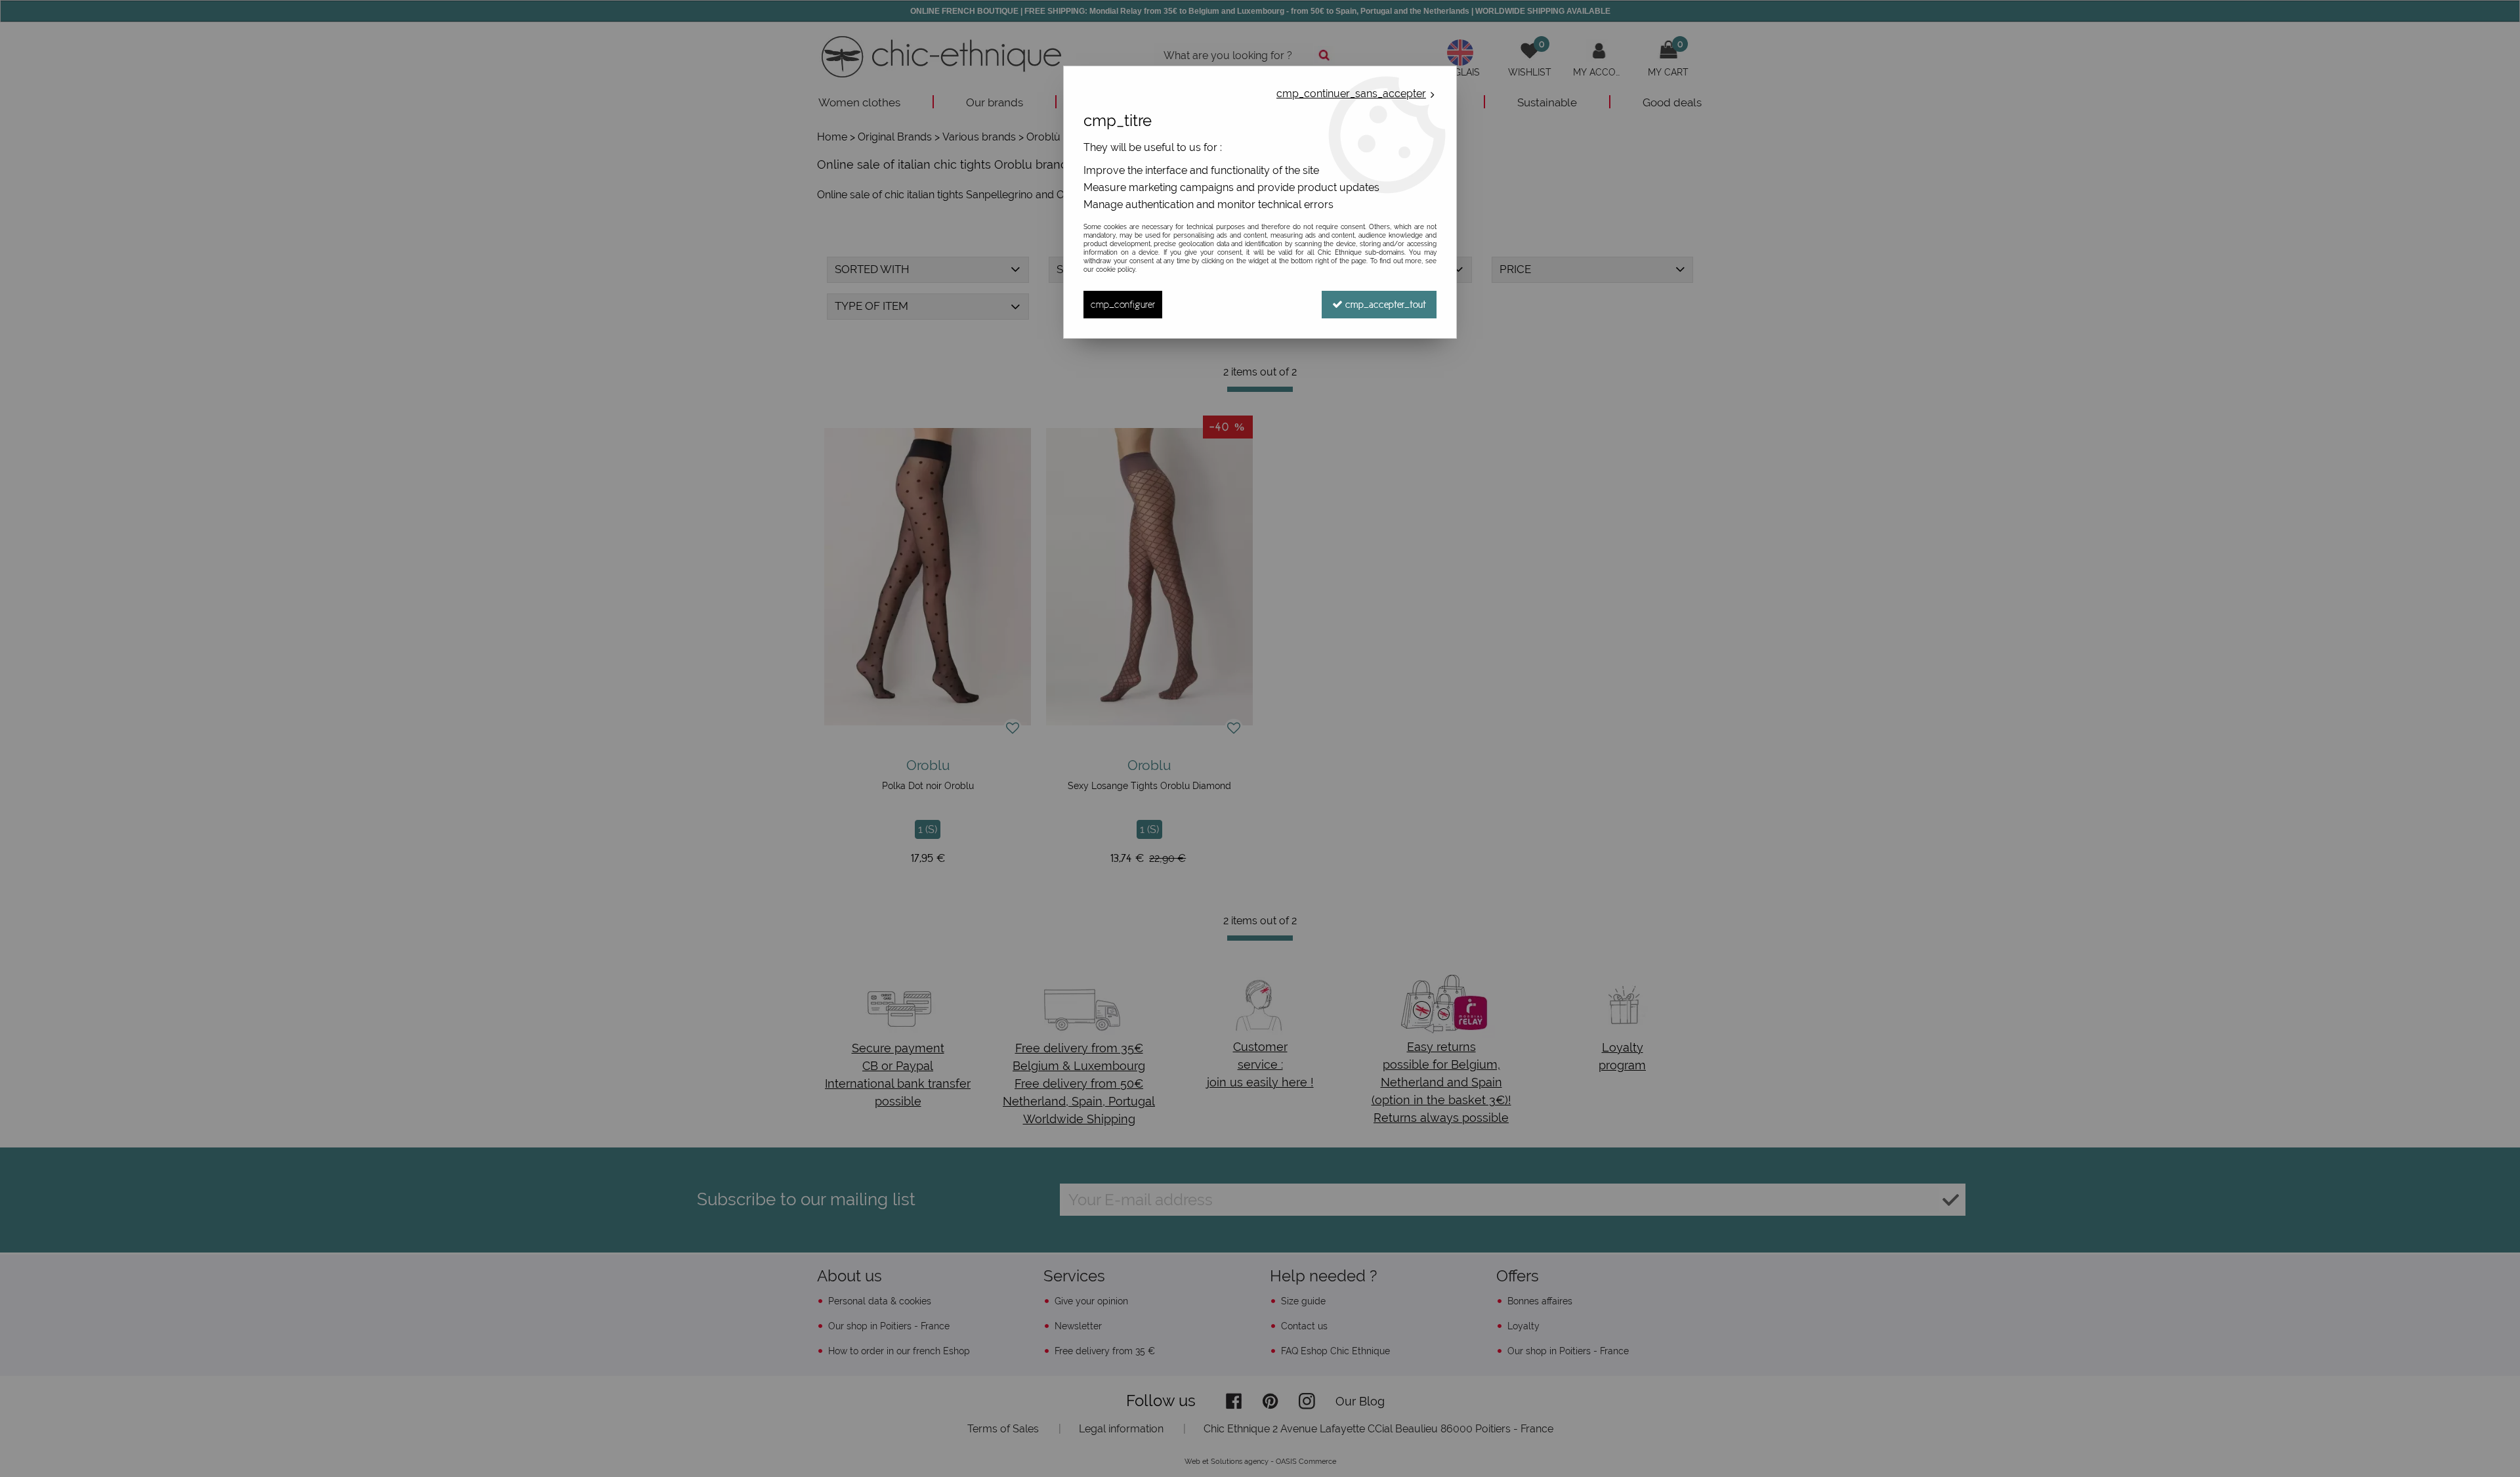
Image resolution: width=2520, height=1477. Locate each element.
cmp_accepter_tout (1384, 304)
